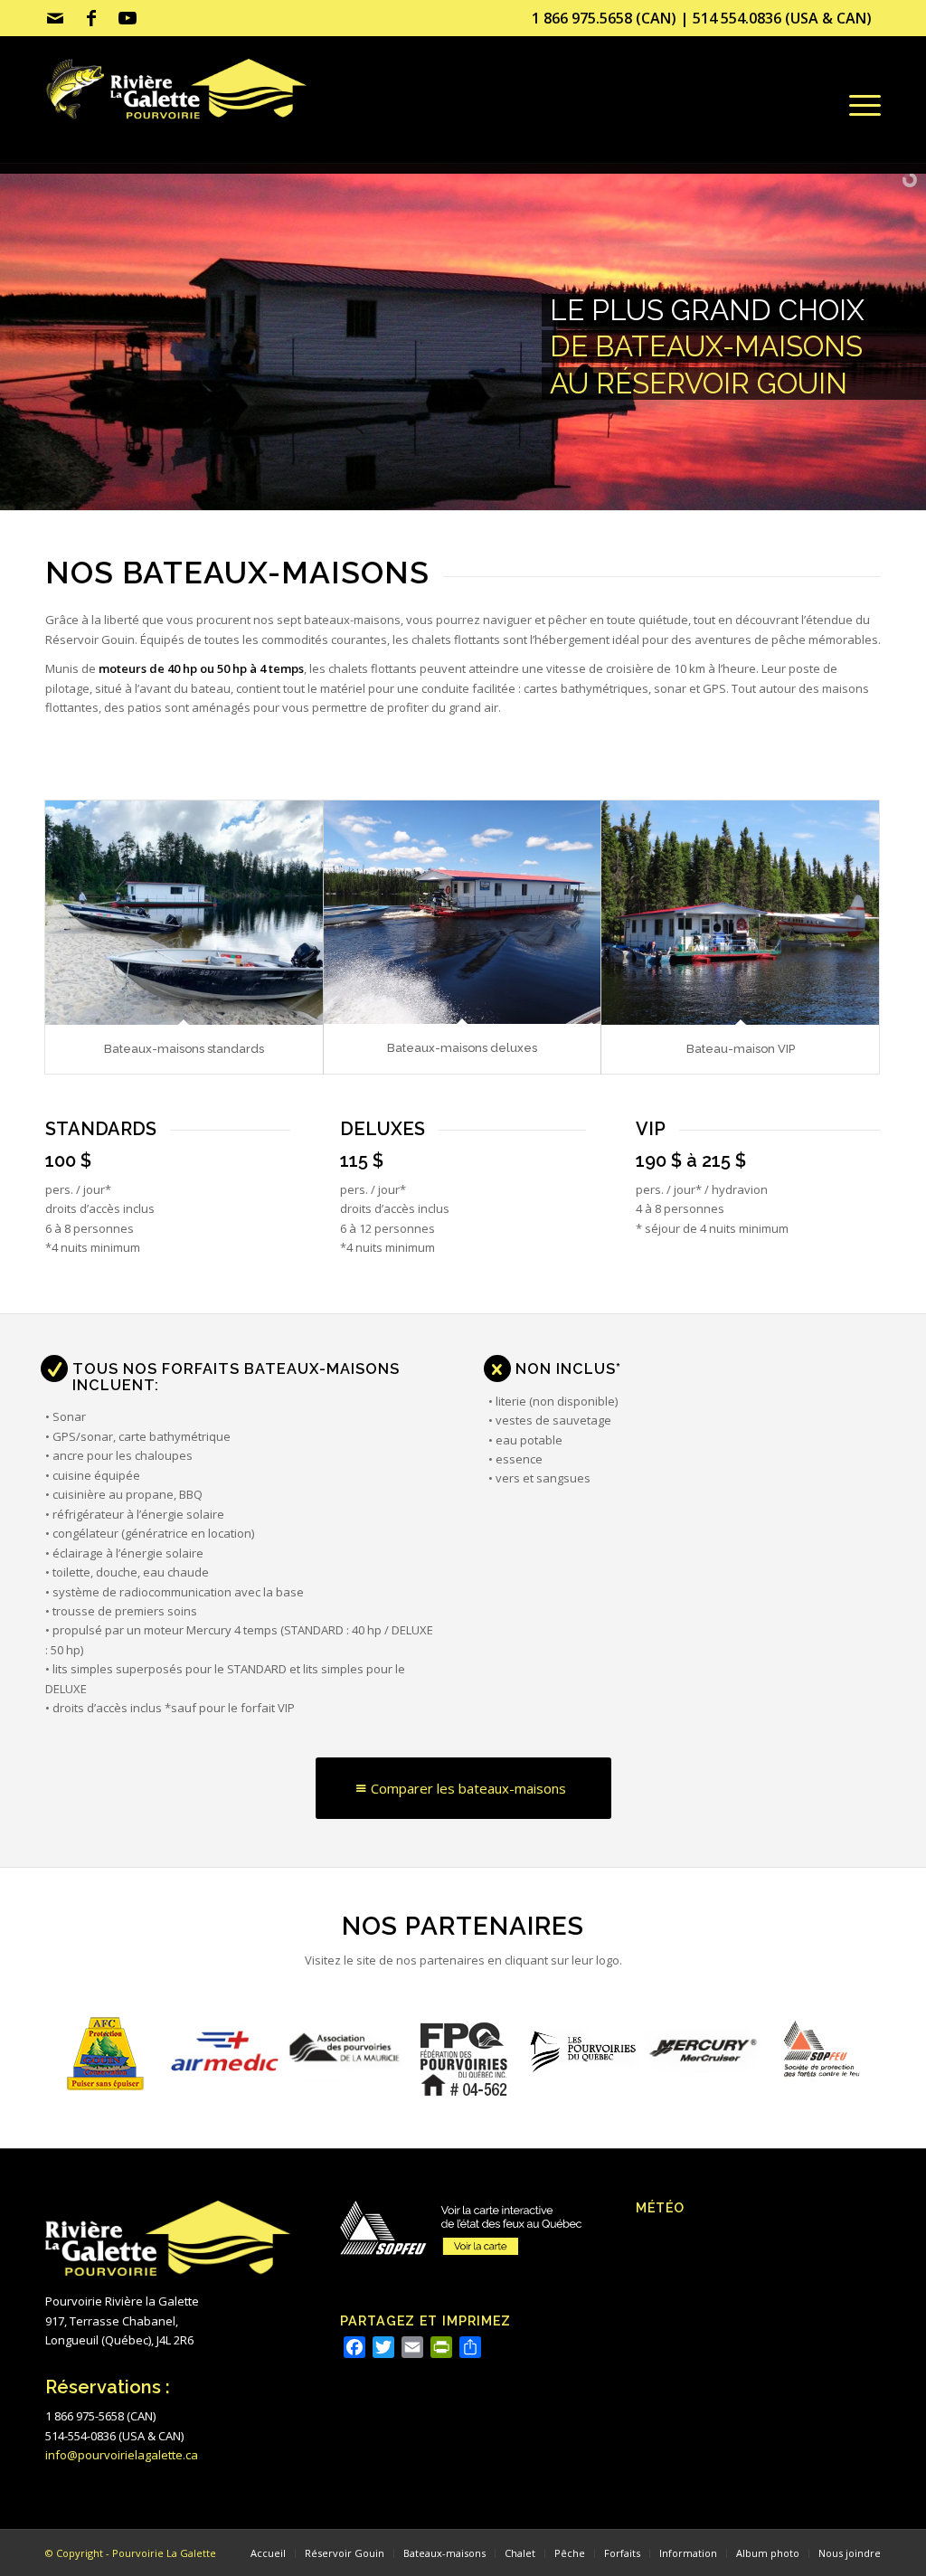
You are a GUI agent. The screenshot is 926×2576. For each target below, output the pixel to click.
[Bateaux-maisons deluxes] (463, 913)
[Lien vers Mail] (55, 18)
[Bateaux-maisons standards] (184, 913)
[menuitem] (862, 105)
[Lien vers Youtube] (128, 18)
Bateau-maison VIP (741, 1049)
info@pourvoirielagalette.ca (122, 2455)
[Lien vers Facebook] (91, 18)
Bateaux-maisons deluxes (462, 1048)
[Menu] (862, 105)
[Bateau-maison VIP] (740, 913)
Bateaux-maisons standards (184, 1049)
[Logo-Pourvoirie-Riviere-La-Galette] (199, 116)
